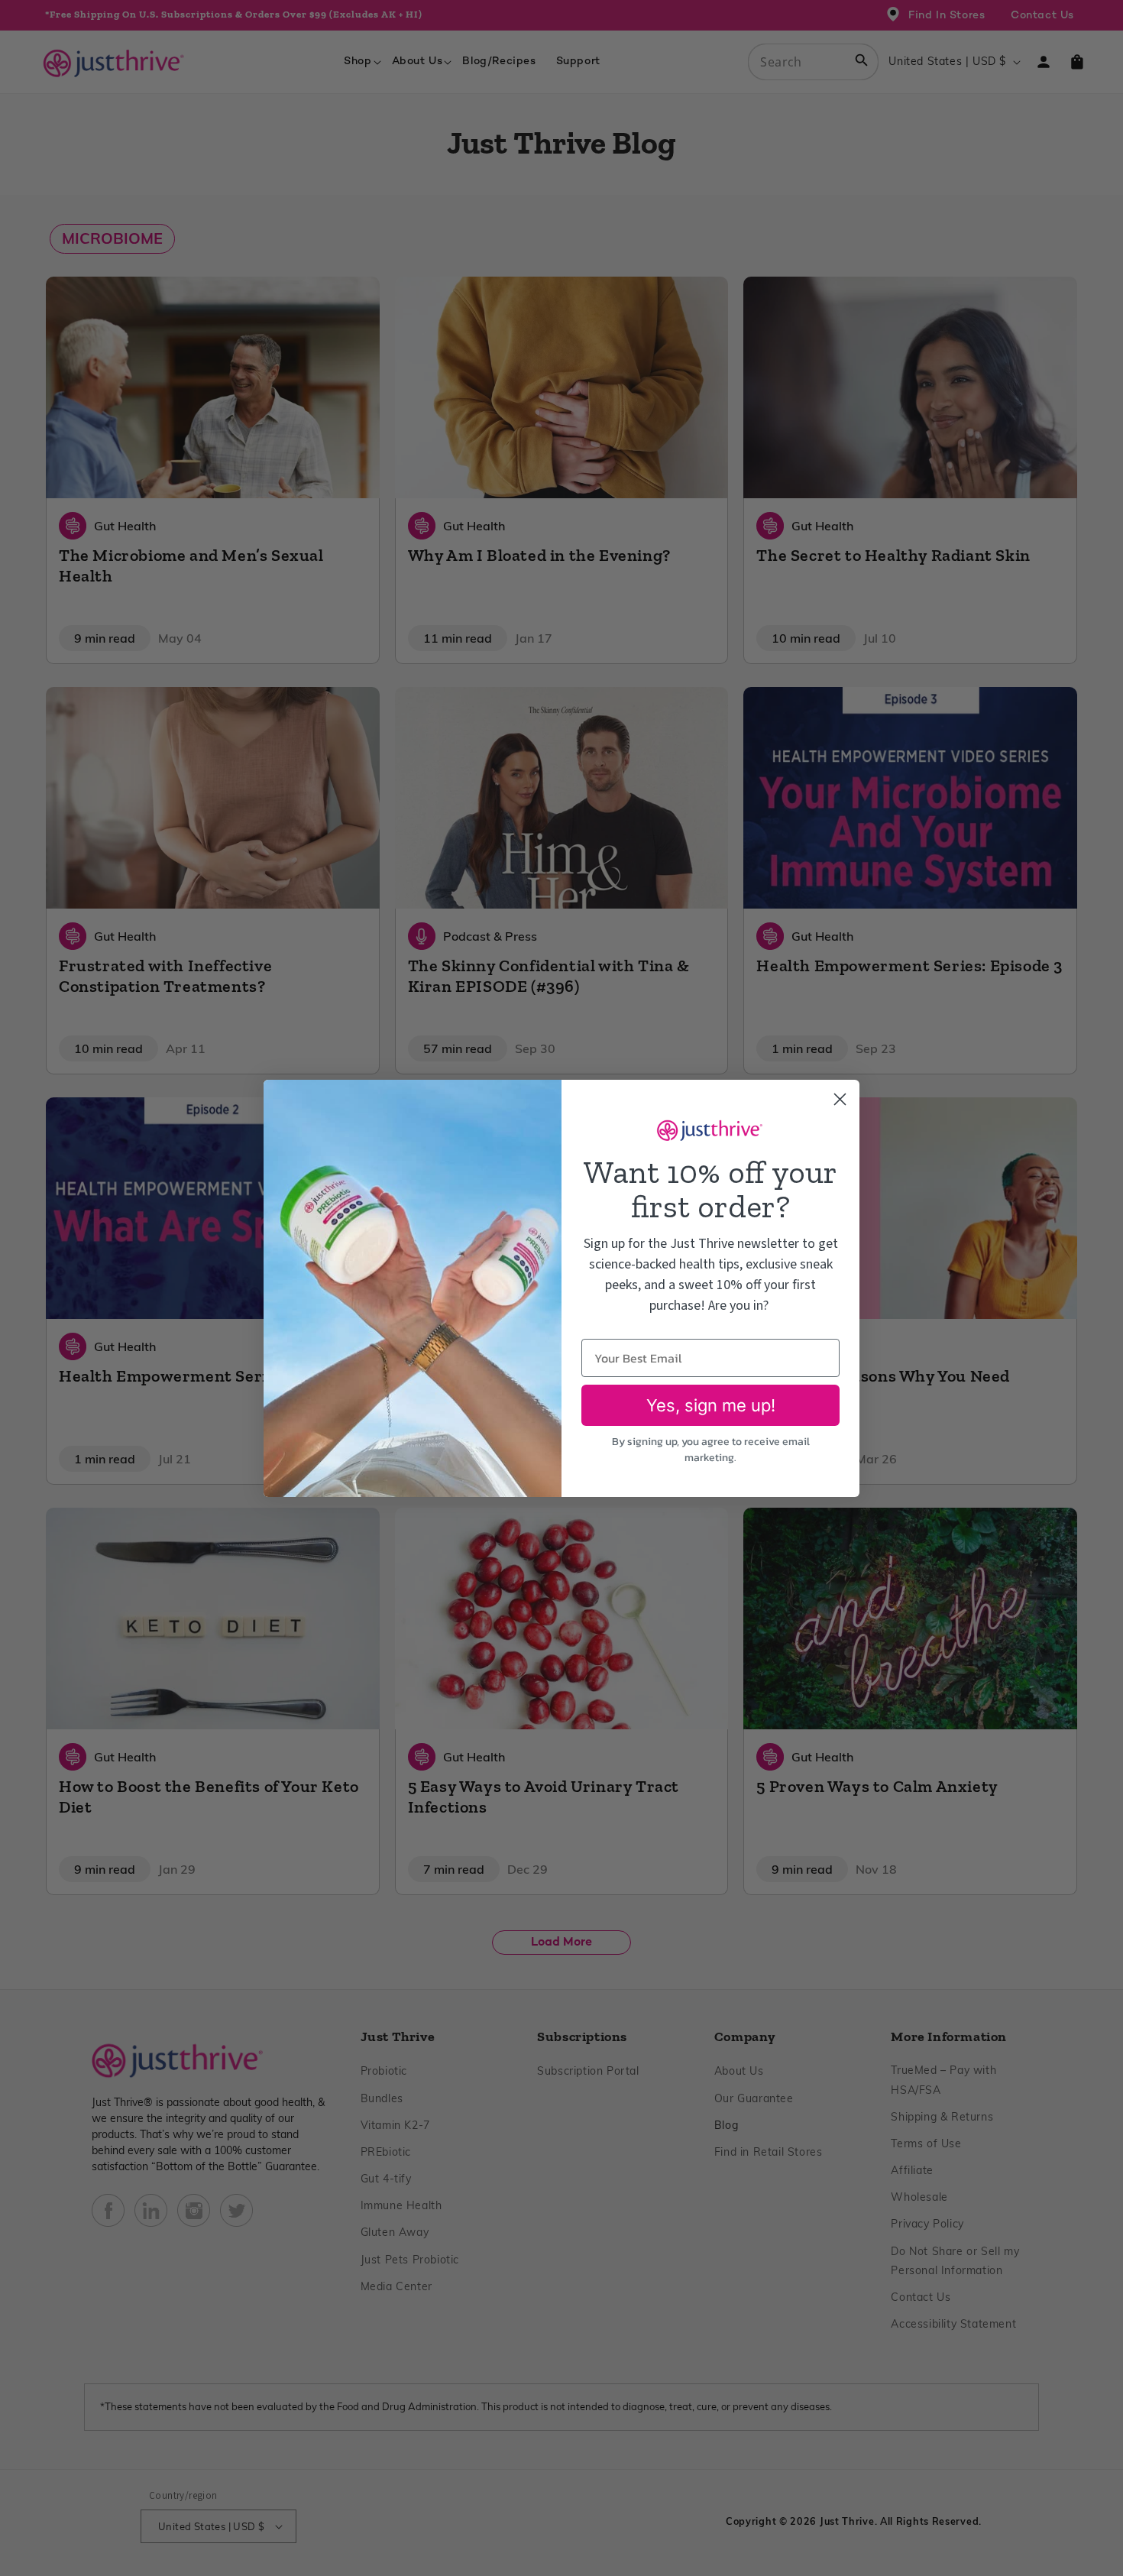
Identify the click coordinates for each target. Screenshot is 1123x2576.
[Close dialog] (840, 1099)
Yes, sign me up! (711, 1405)
